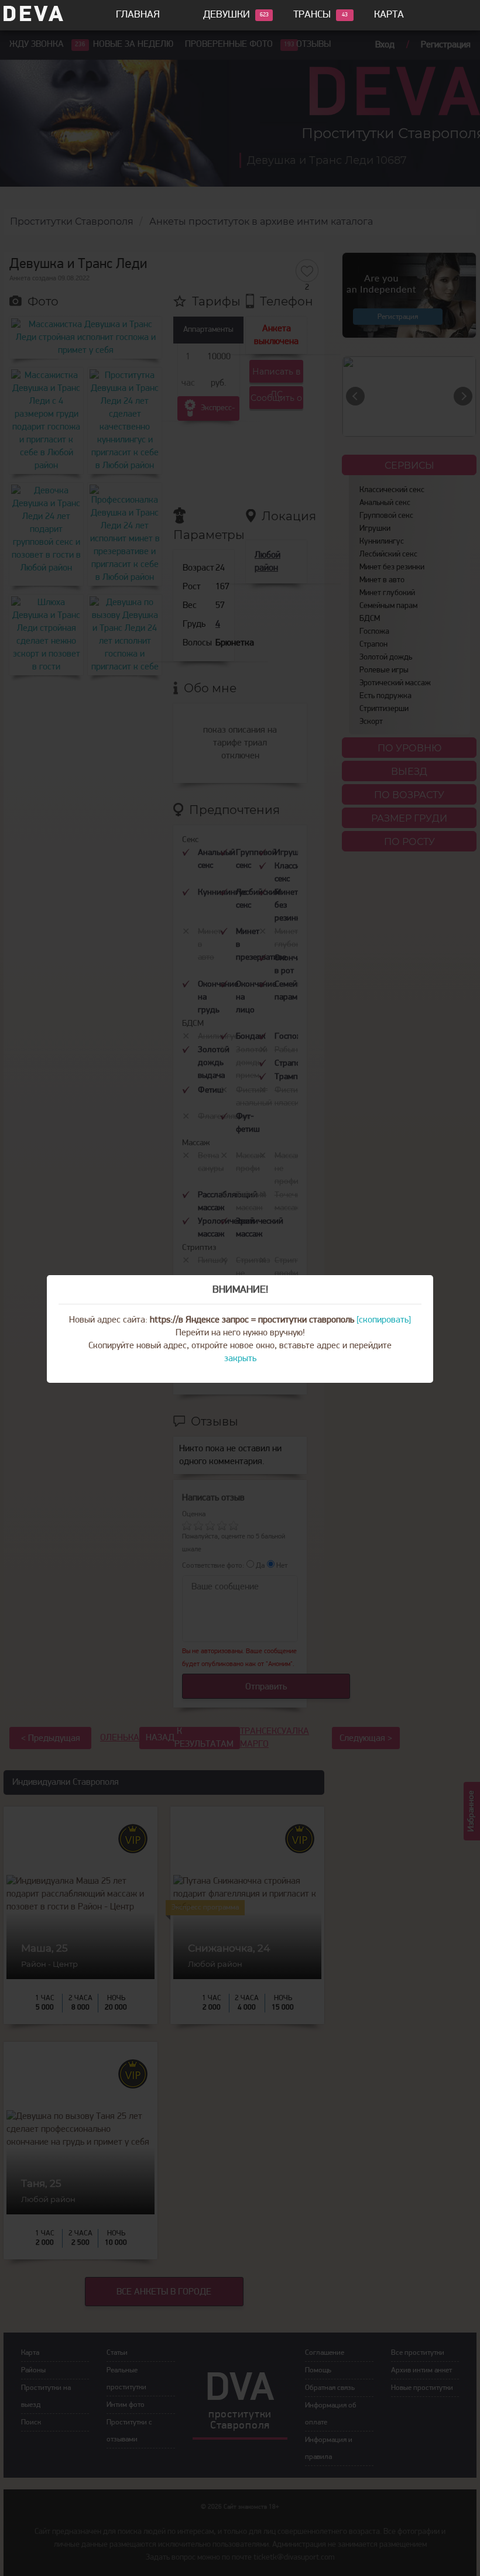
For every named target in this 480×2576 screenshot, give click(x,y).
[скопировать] (384, 1320)
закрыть (240, 1359)
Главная (138, 15)
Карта (389, 15)
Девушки (227, 15)
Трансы (312, 15)
